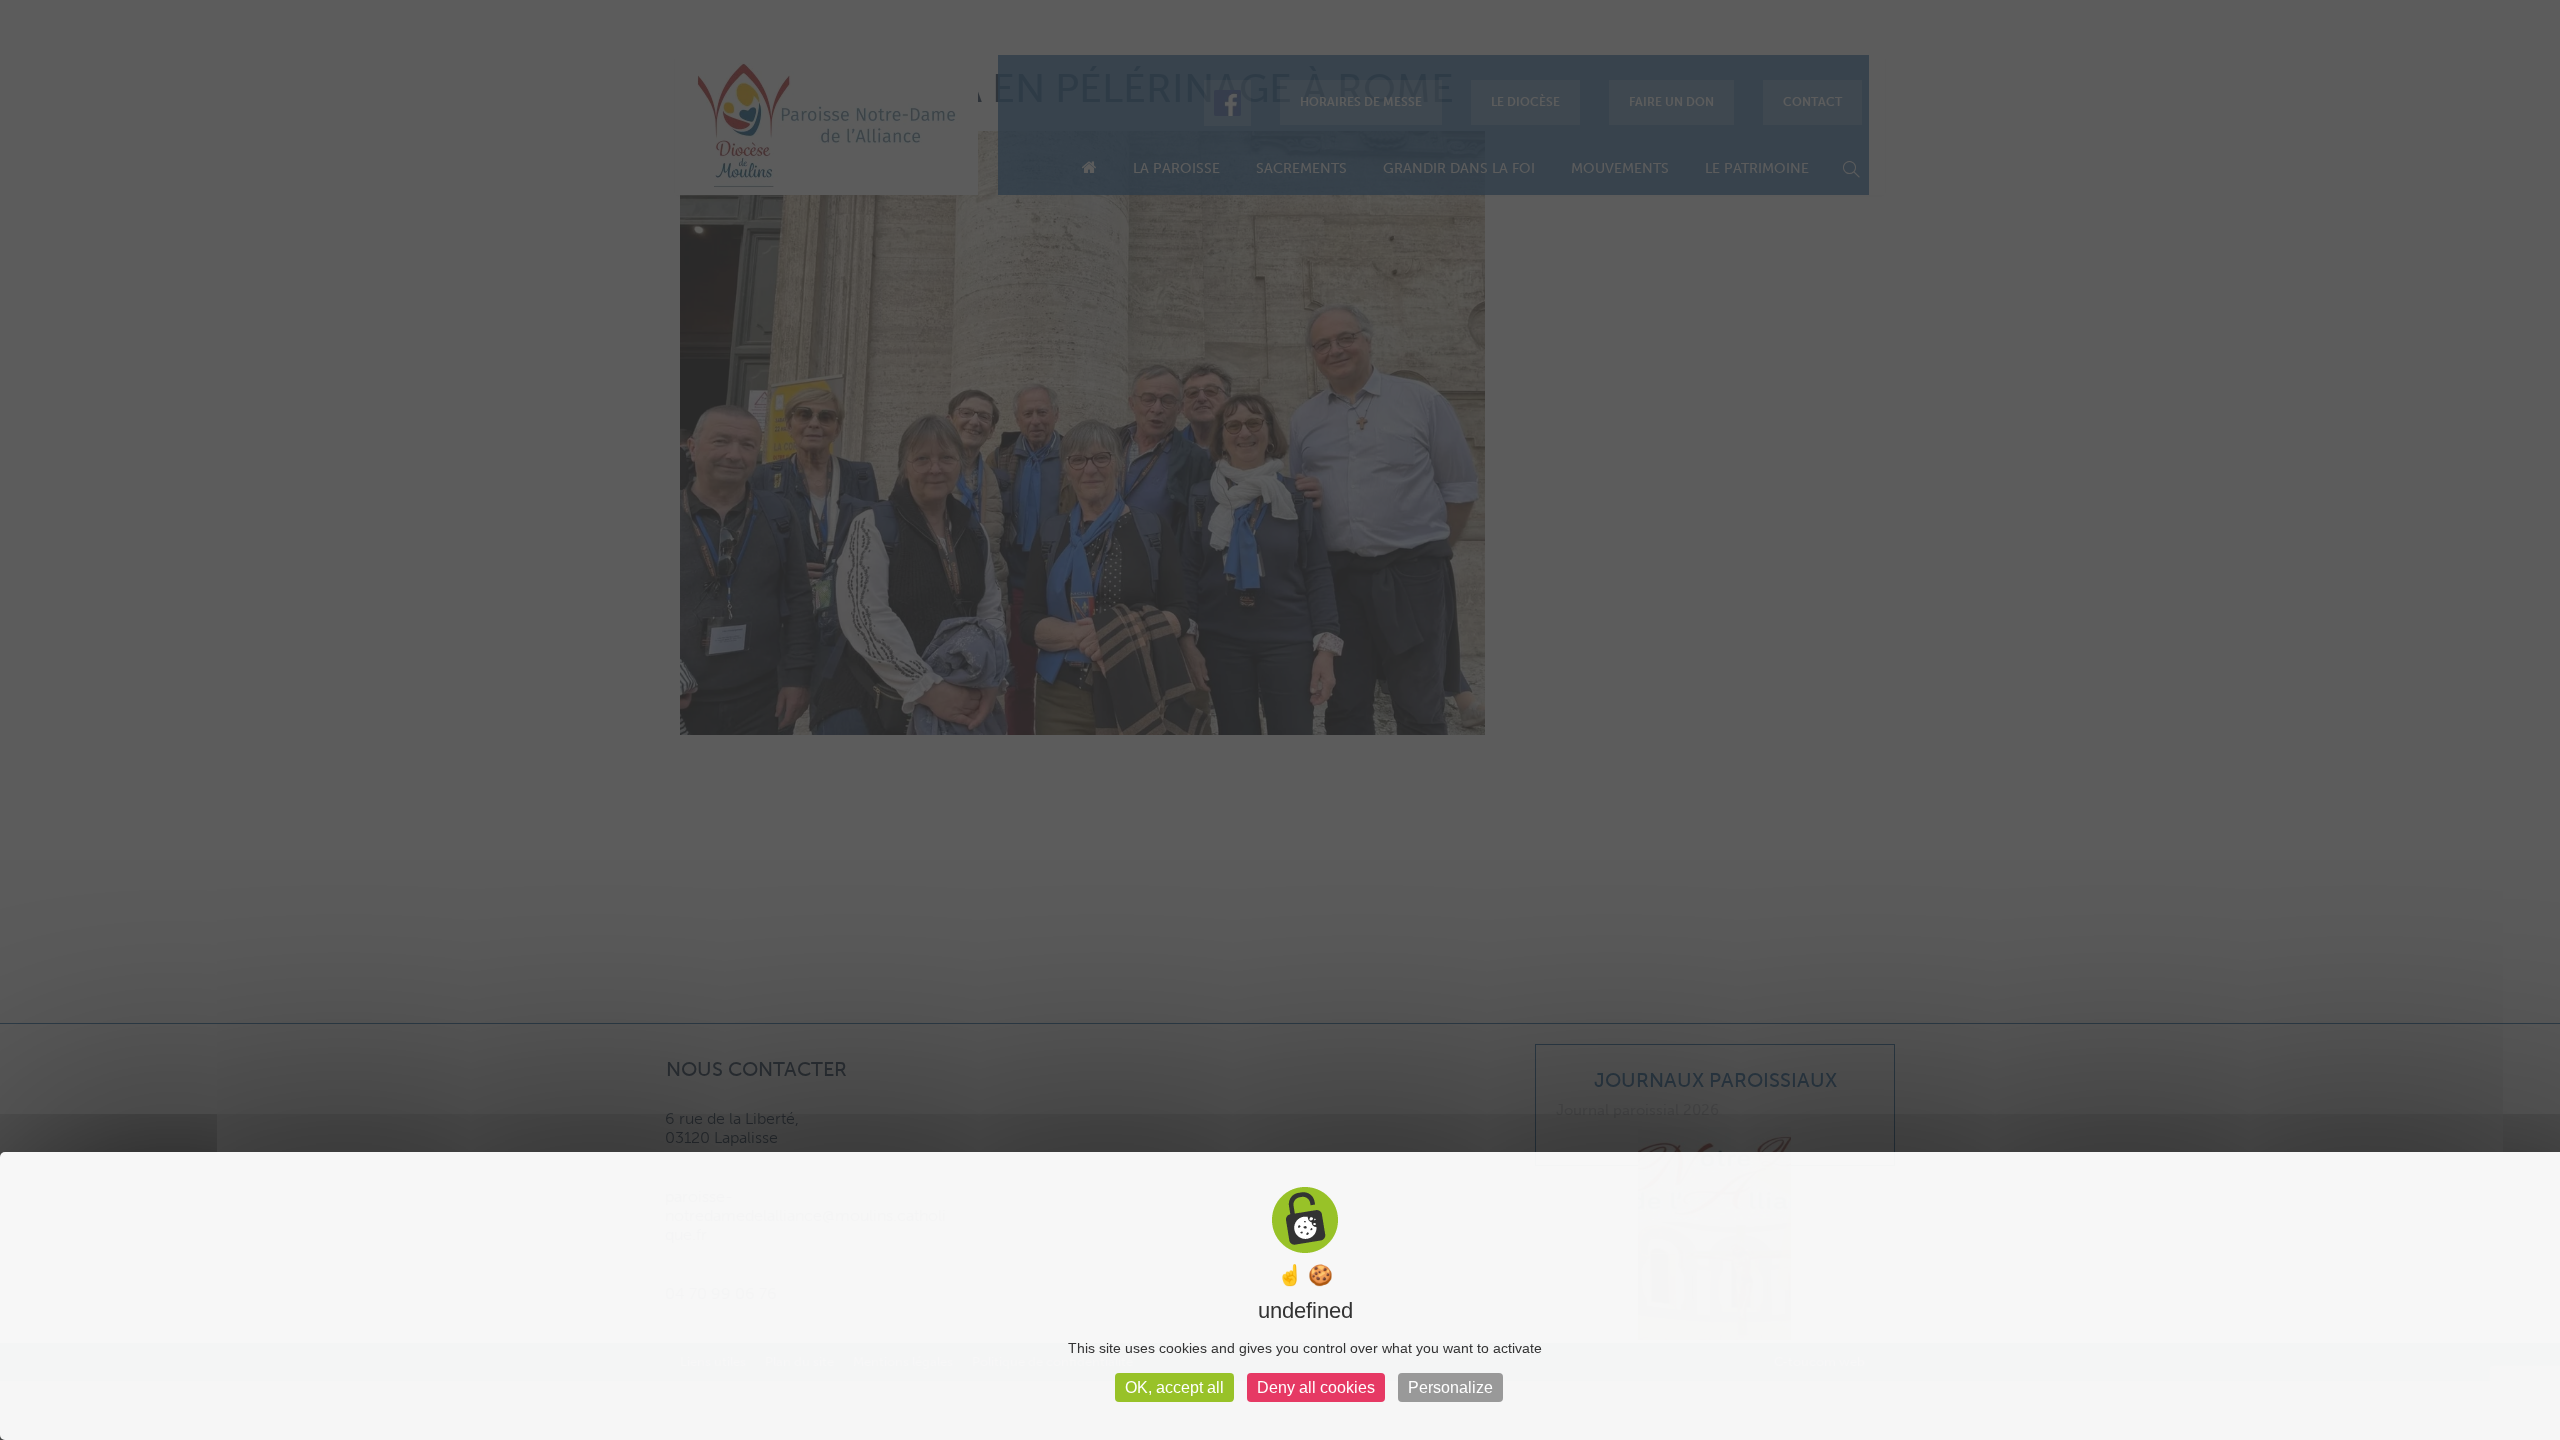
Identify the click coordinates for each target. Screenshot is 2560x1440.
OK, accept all (1174, 1387)
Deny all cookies (1316, 1387)
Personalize (1450, 1387)
